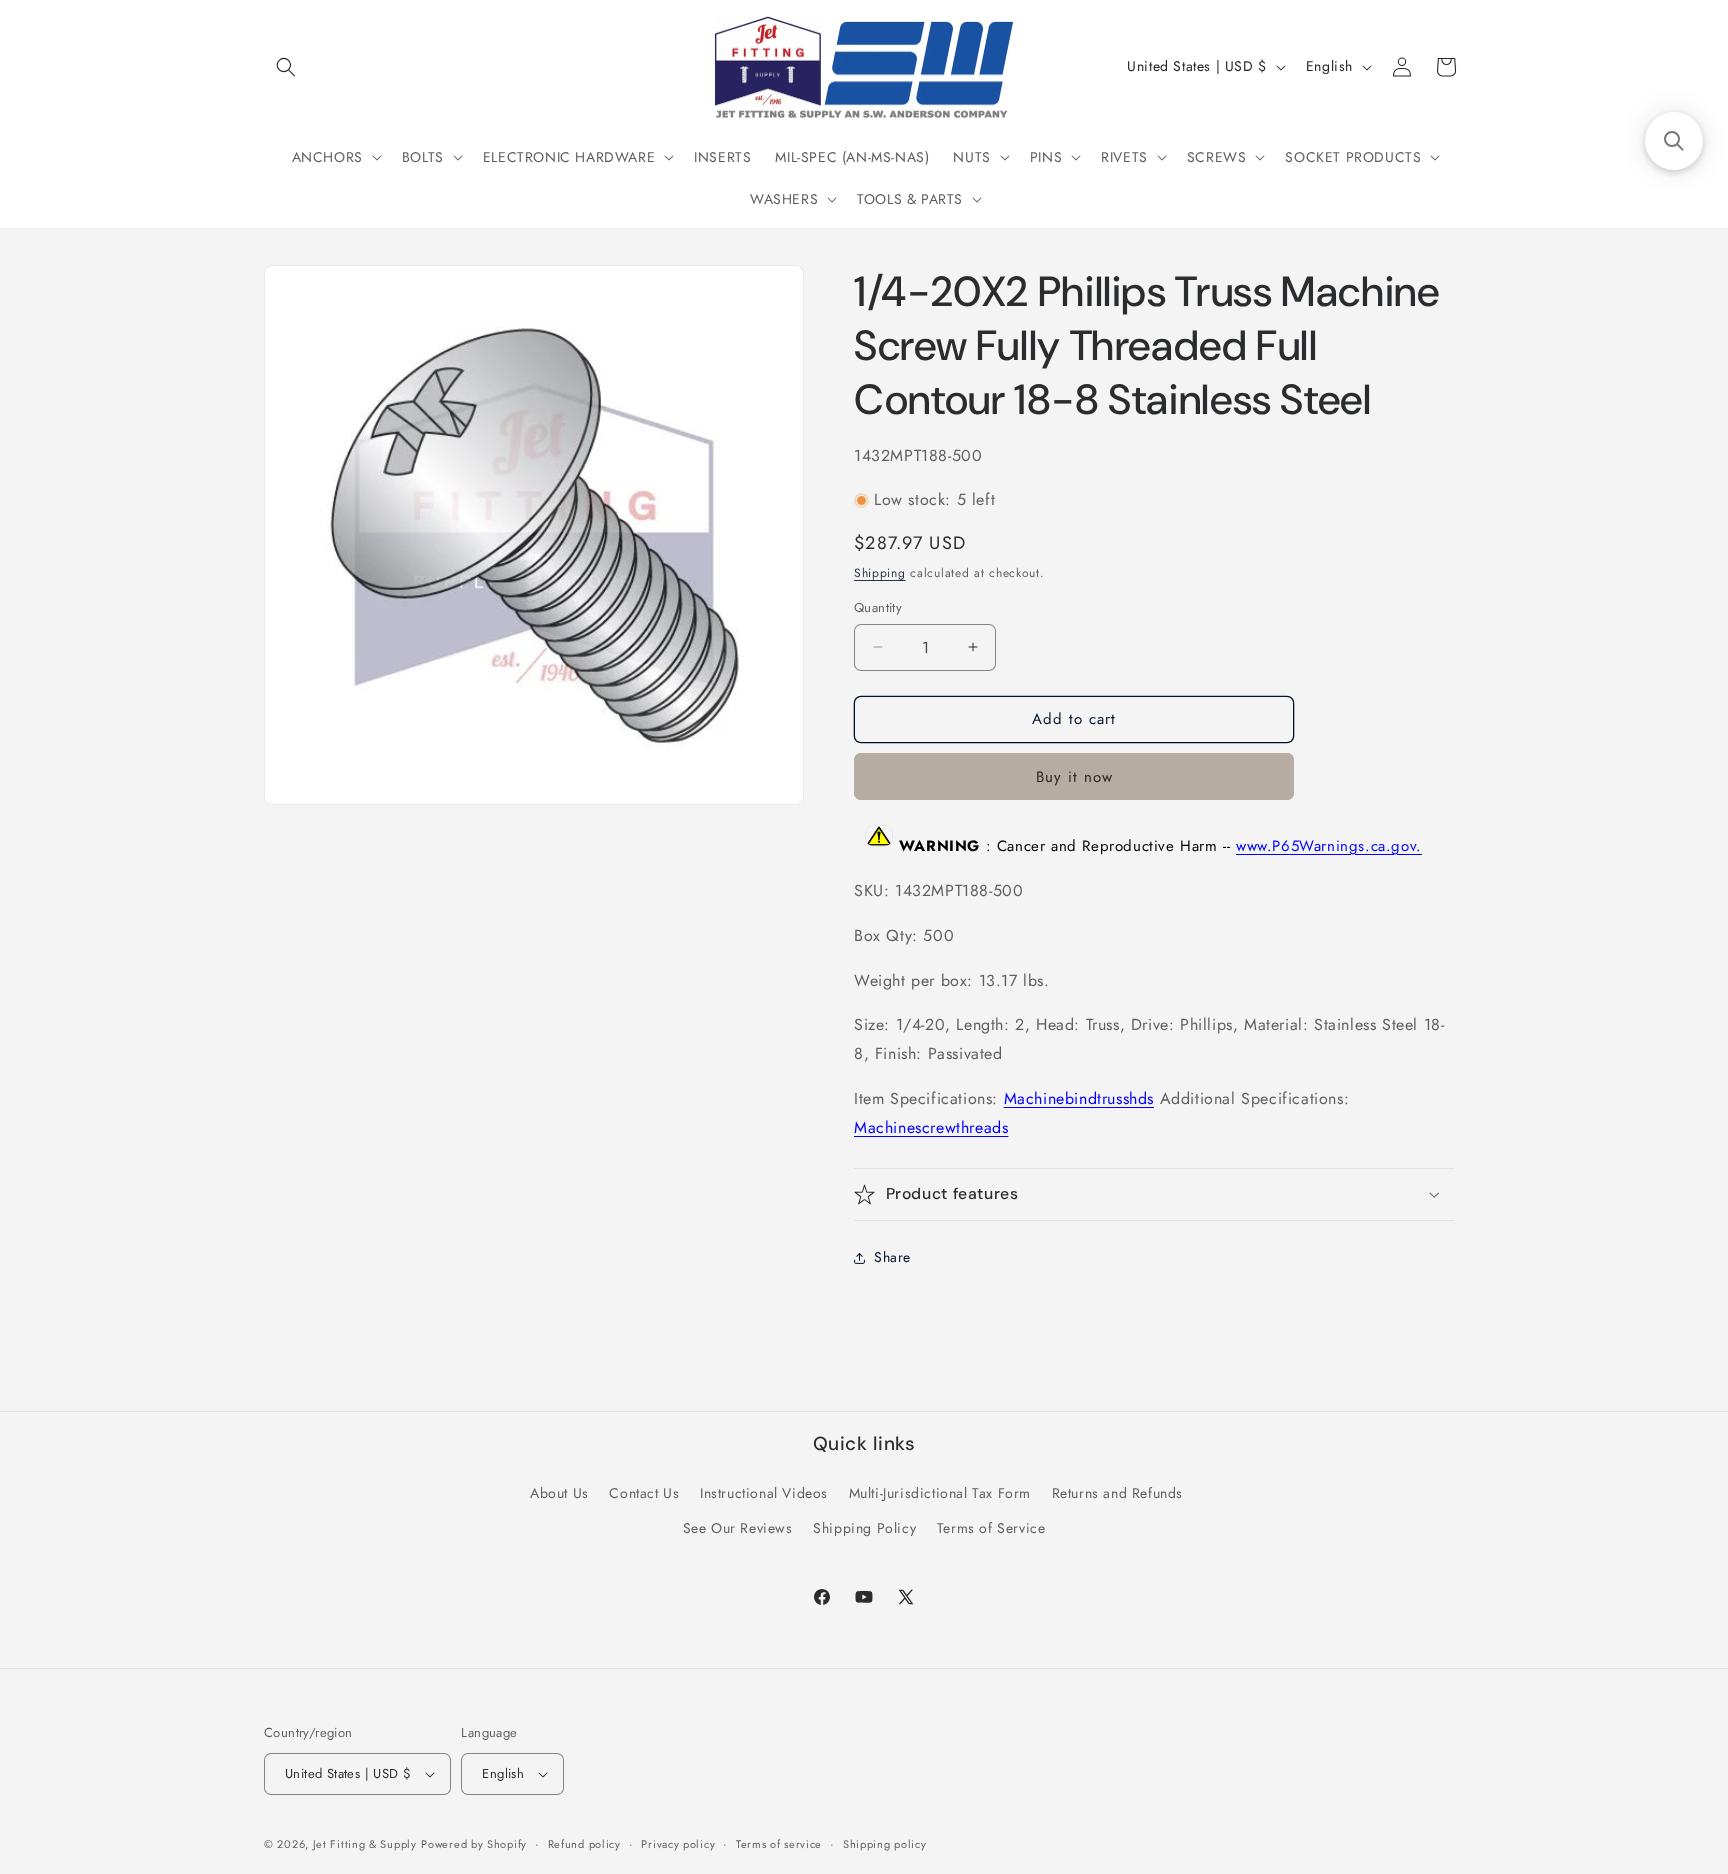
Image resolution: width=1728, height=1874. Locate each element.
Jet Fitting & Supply (365, 1844)
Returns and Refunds (1117, 1493)
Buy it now (1074, 777)
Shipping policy (885, 1844)
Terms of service (779, 1844)
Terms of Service (991, 1528)
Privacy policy (678, 1844)
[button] (286, 67)
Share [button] (892, 1257)
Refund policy (584, 1844)
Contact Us (644, 1493)
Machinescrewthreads (931, 1127)
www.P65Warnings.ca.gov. (1329, 846)
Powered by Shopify (474, 1844)
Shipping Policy (864, 1528)
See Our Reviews (738, 1528)
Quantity (878, 607)
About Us (559, 1493)
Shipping (880, 573)
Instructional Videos (764, 1493)
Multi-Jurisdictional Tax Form (940, 1493)
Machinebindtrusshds (1079, 1098)
